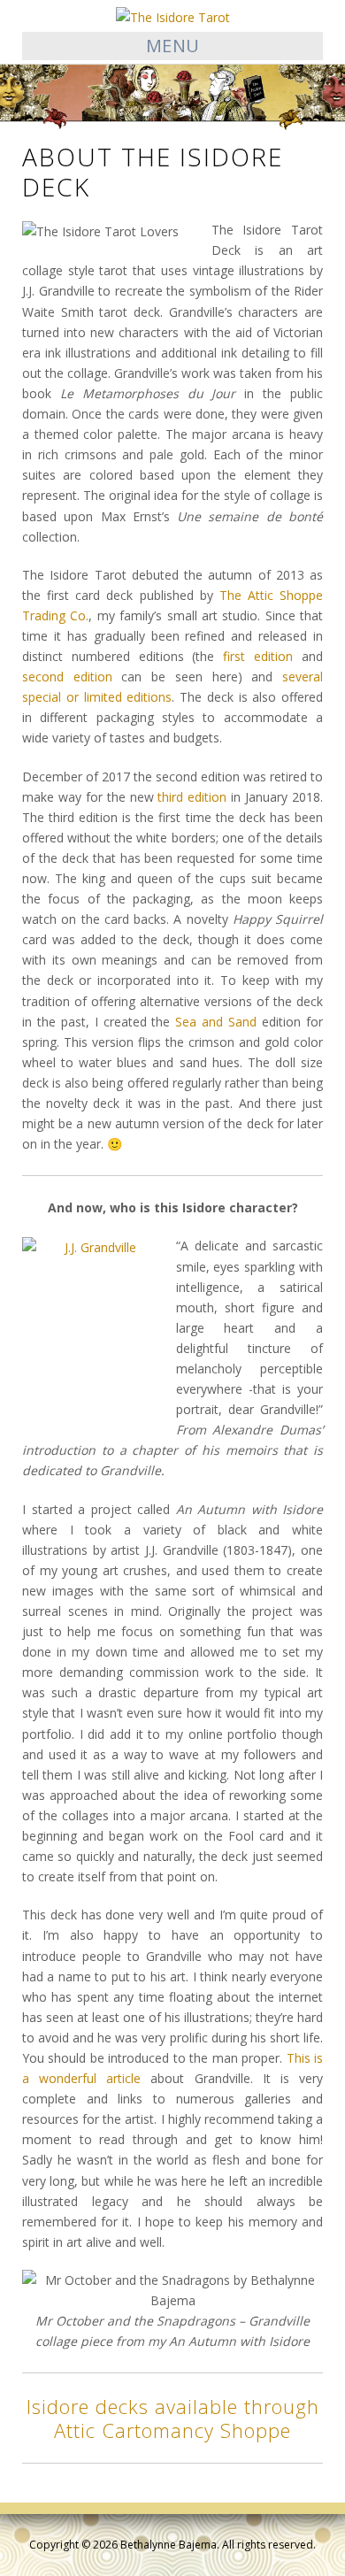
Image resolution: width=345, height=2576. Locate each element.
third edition (192, 797)
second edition (67, 677)
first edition (258, 656)
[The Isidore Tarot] (173, 15)
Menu (173, 46)
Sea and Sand (216, 1022)
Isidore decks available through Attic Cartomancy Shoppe (173, 2418)
